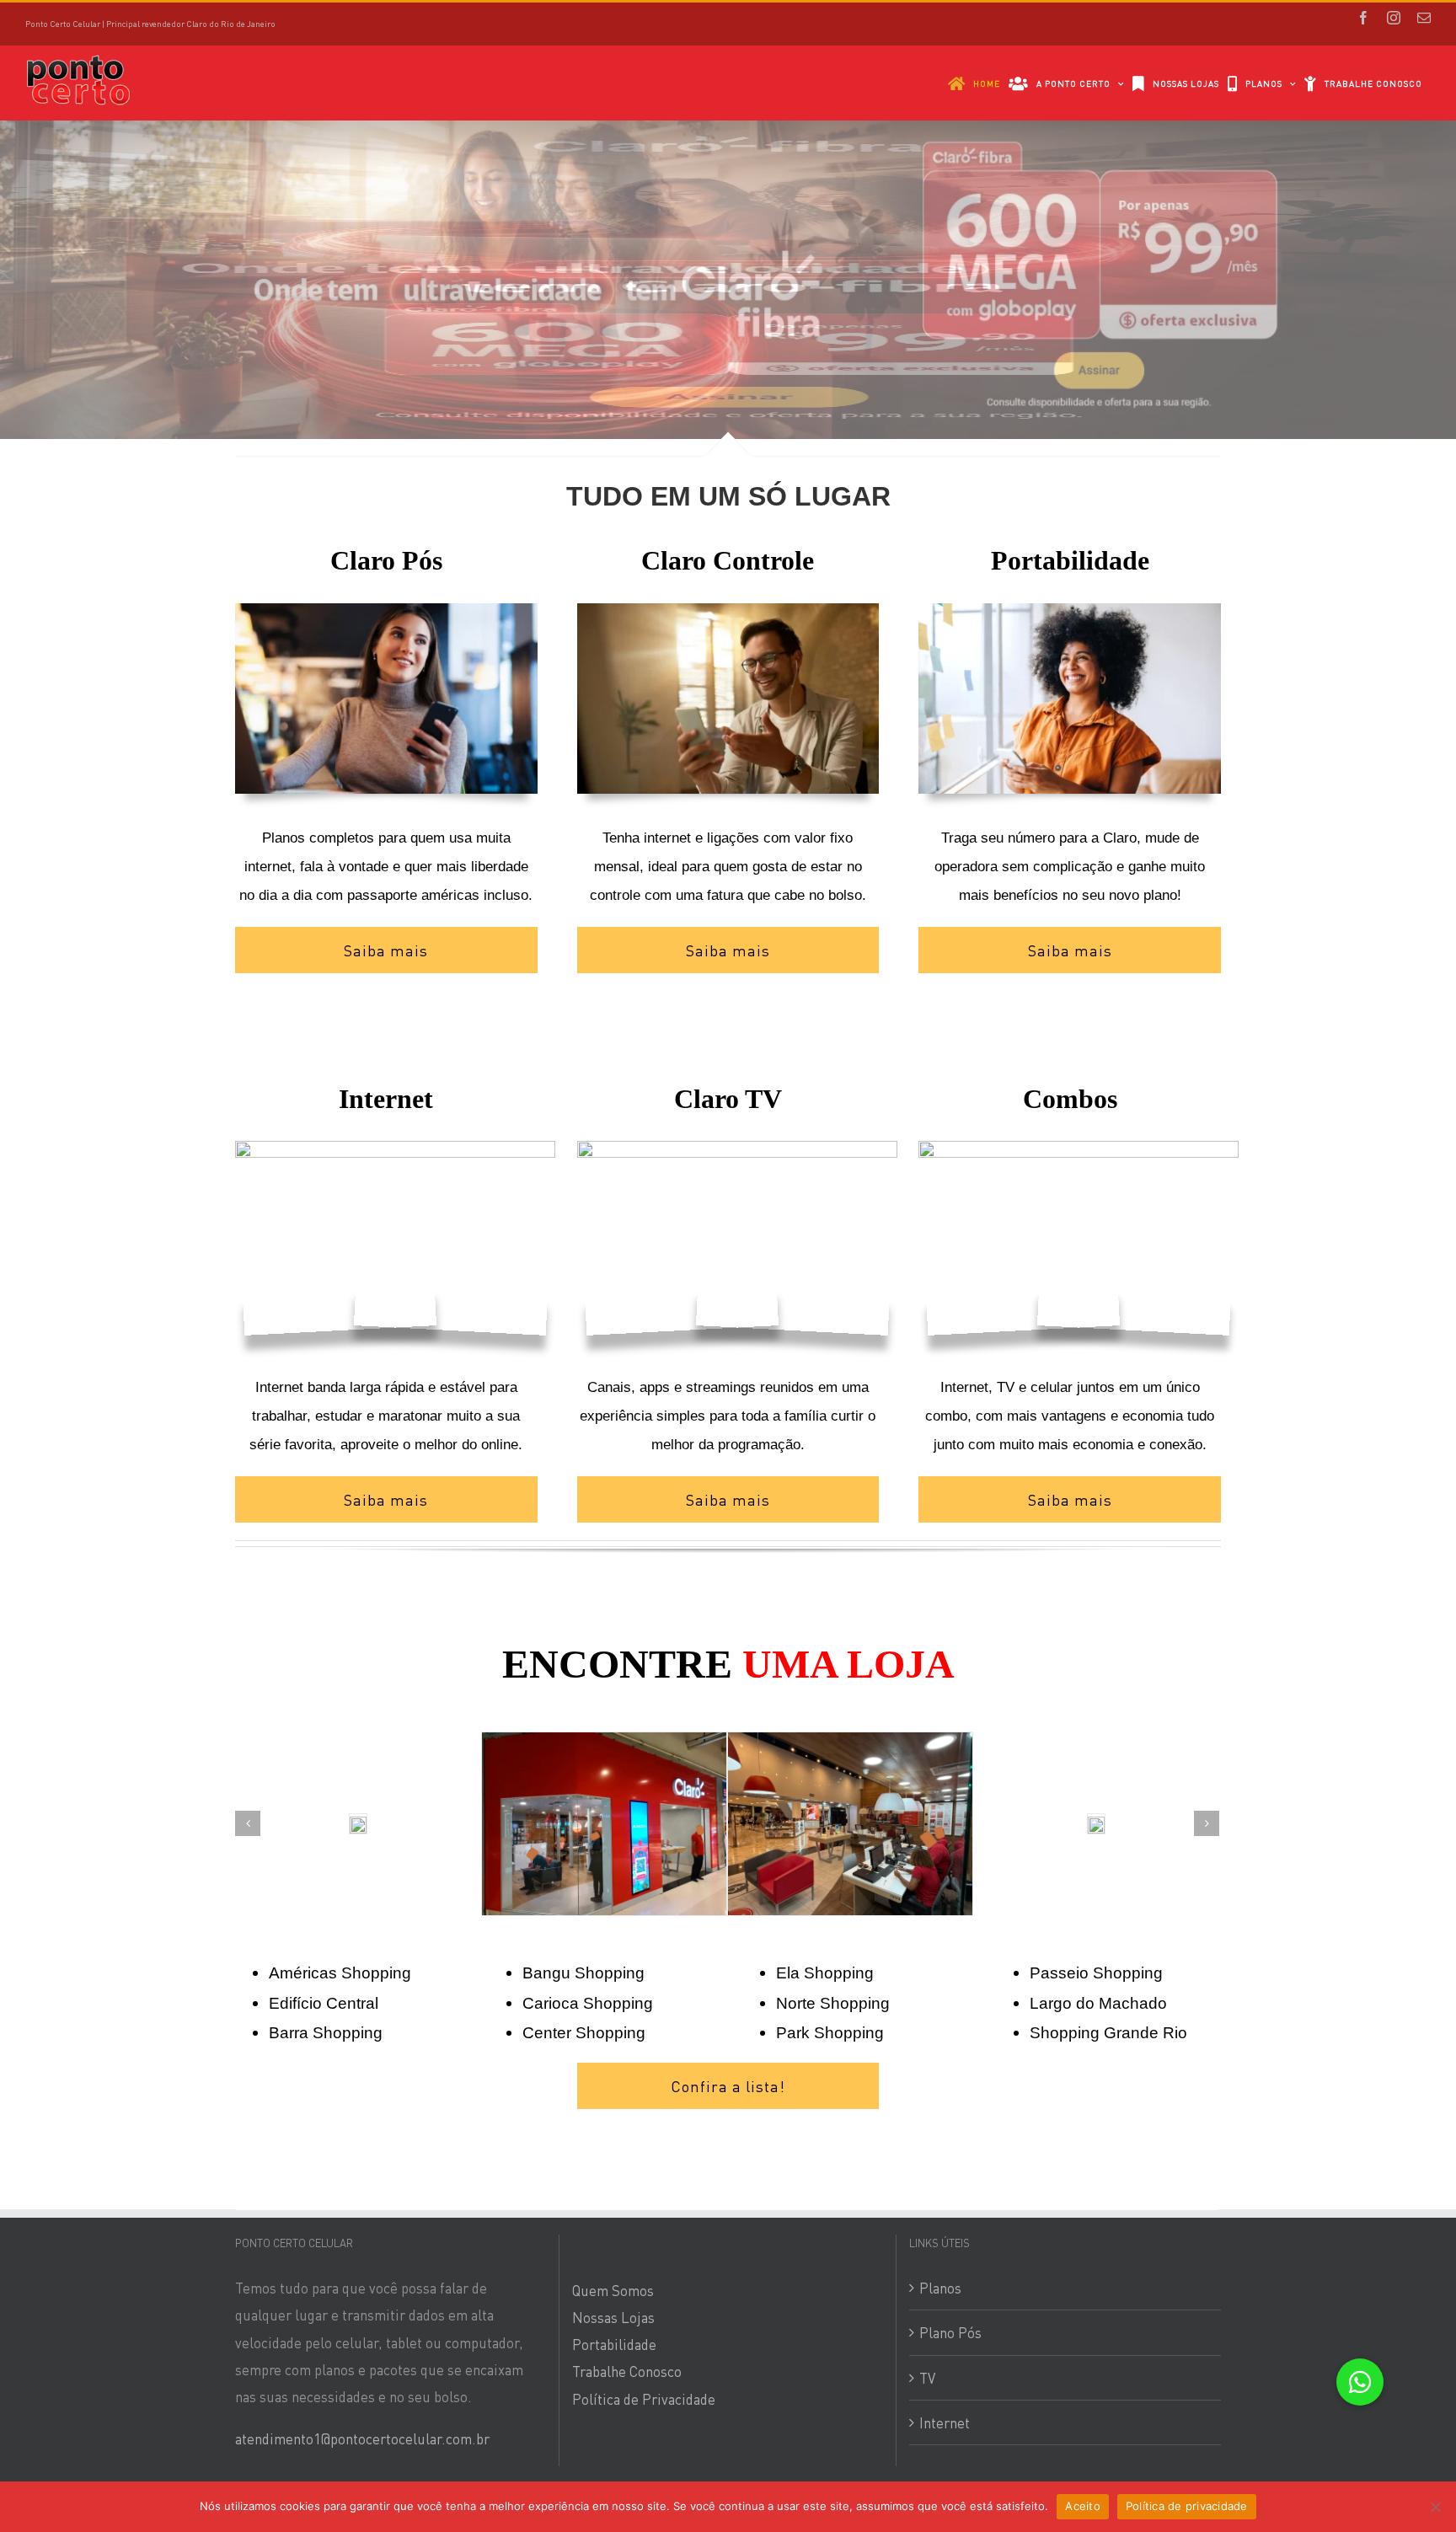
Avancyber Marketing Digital (661, 2358)
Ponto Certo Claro (342, 2358)
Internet (945, 2259)
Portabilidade (614, 2181)
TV (927, 2214)
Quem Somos (613, 2127)
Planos (940, 2124)
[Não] (1435, 2507)
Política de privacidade (1187, 2506)
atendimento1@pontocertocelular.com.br (362, 2275)
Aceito (1083, 2506)
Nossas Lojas (613, 2154)
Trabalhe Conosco (627, 2208)
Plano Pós (950, 2170)
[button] (1360, 2382)
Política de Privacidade (644, 2235)
